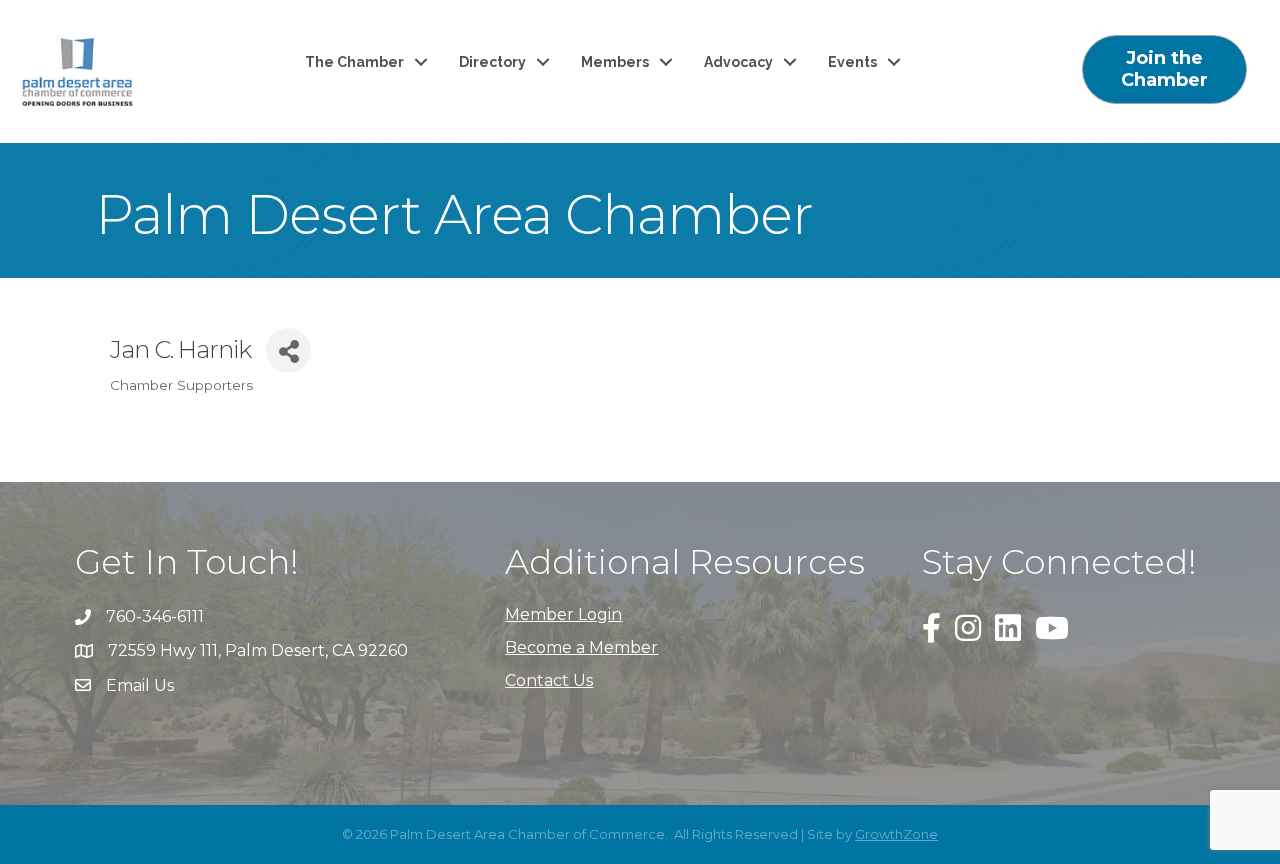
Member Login (563, 614)
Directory (492, 62)
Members (615, 62)
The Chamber (354, 62)
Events (852, 62)
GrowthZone (896, 834)
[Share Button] (288, 350)
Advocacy (738, 62)
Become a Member (581, 647)
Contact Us (549, 680)
